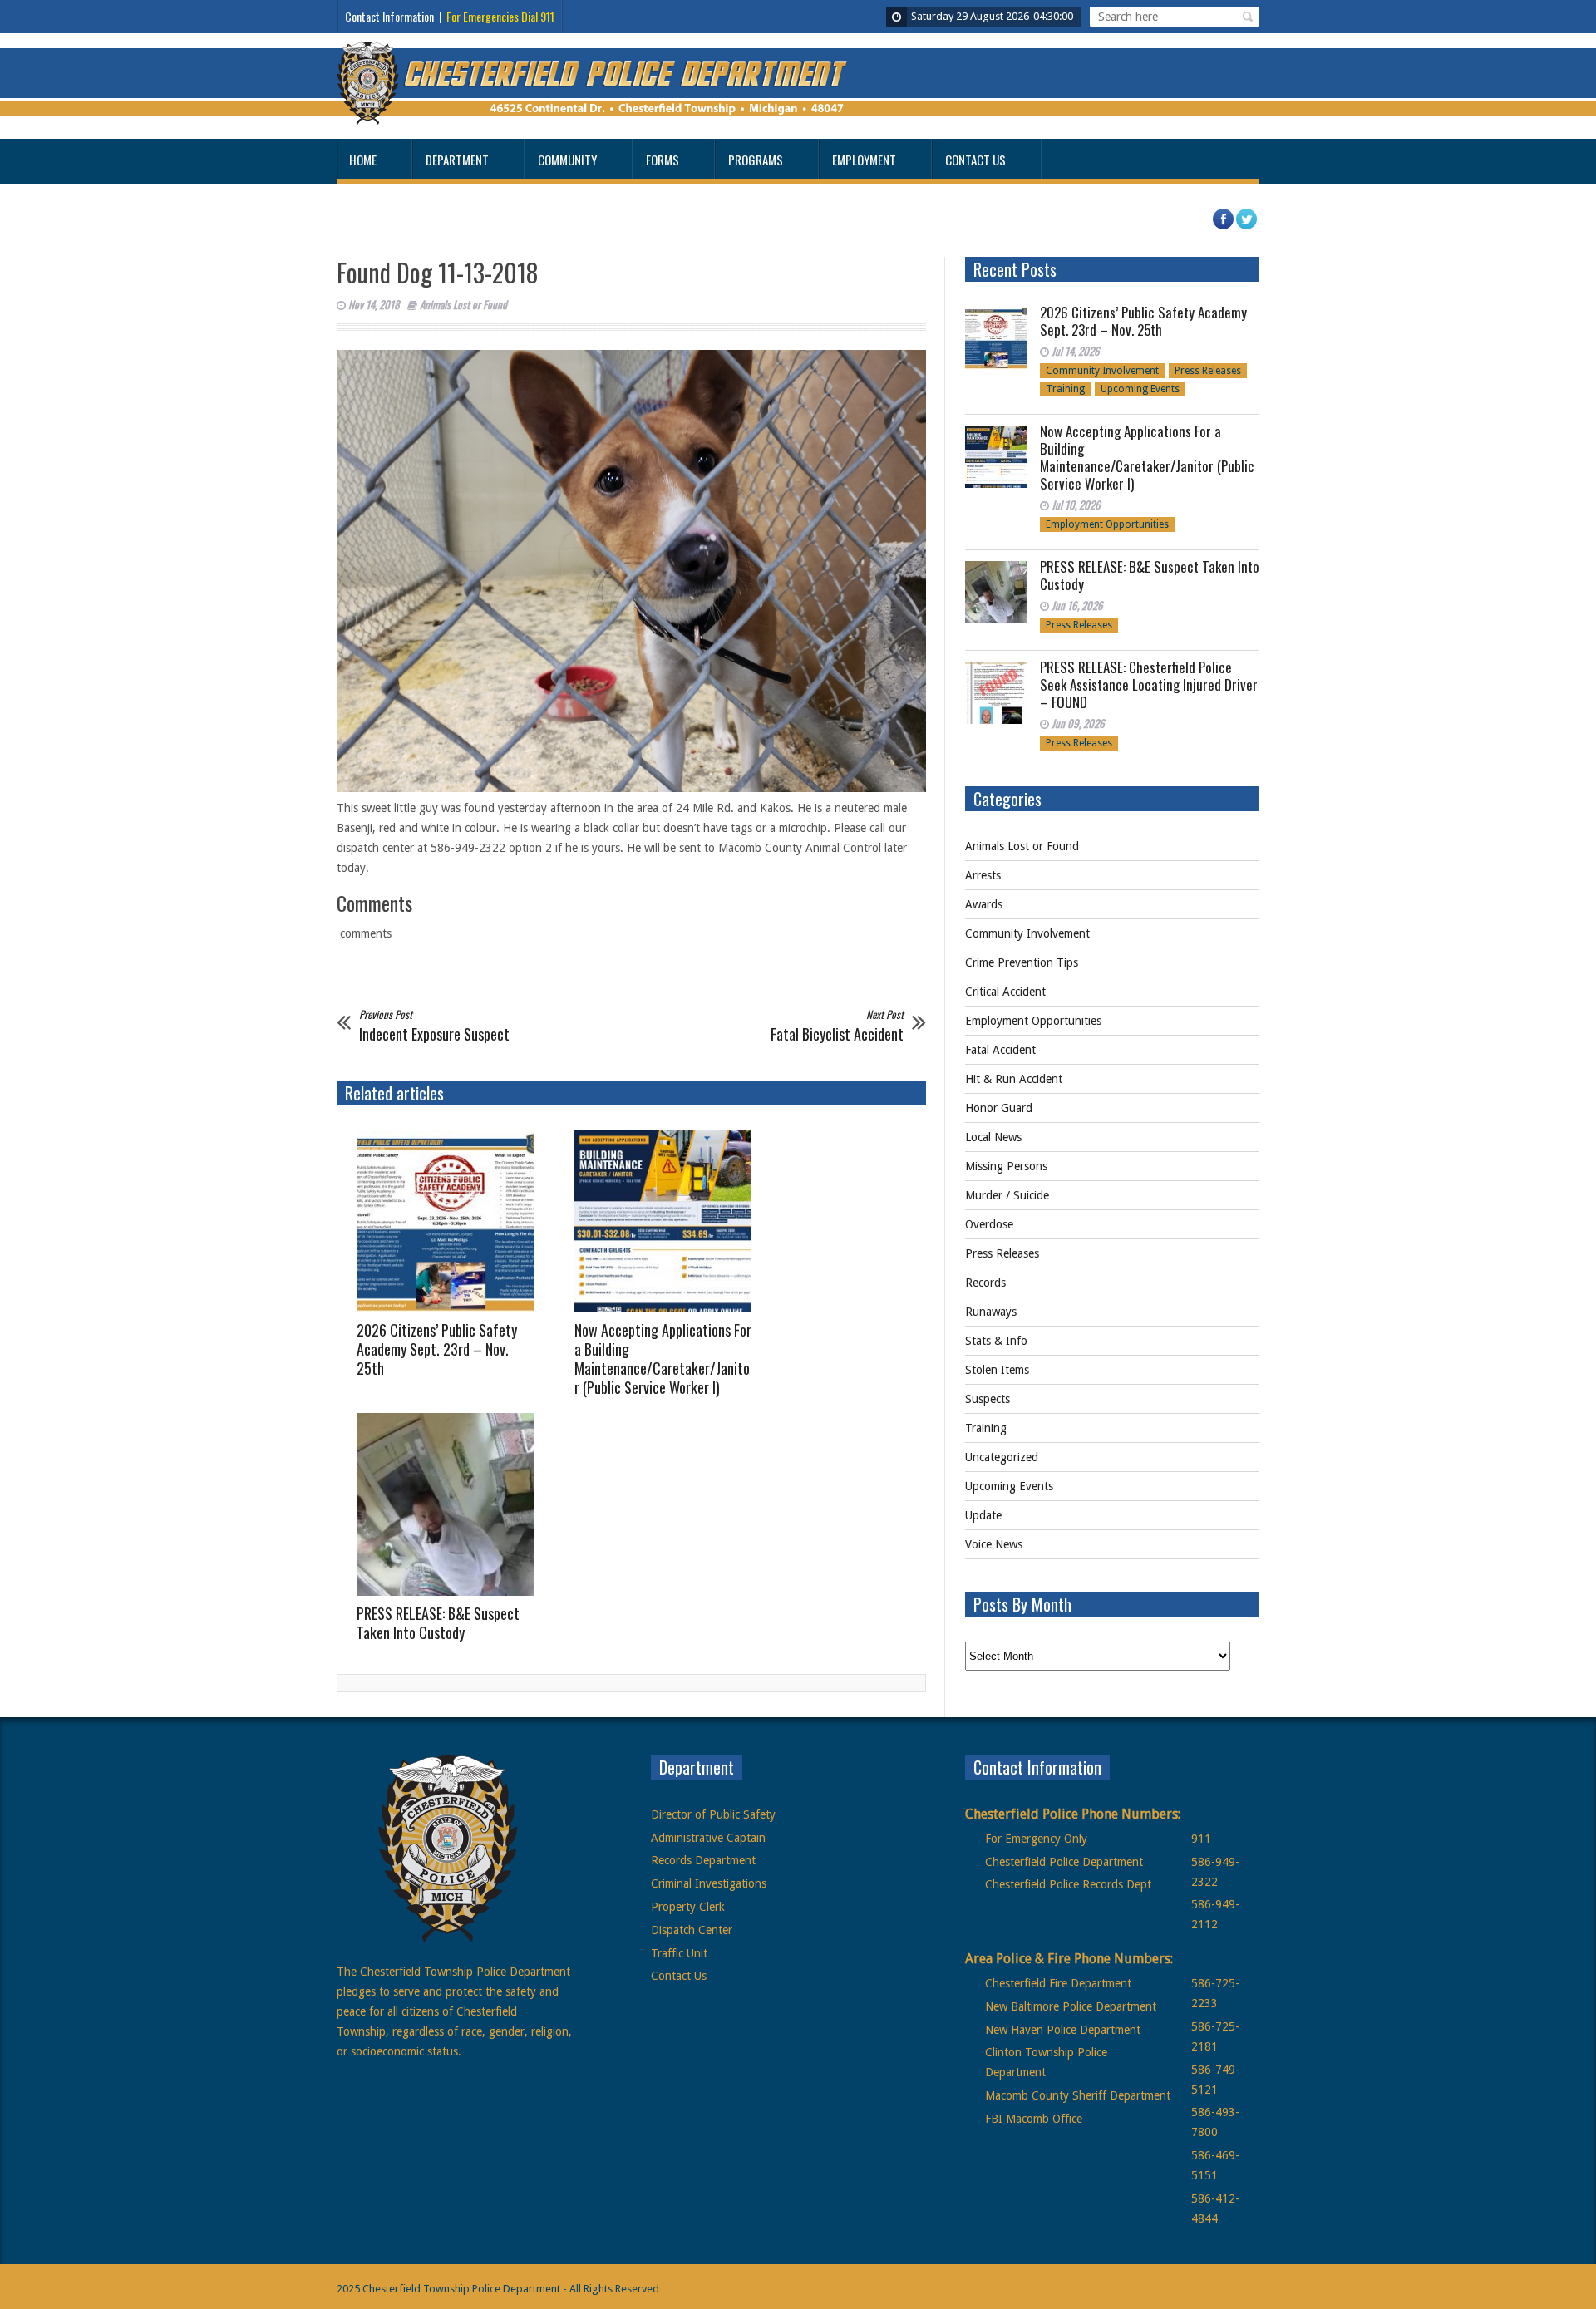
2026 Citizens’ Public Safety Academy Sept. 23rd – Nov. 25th (437, 1349)
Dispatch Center (692, 1930)
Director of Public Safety (713, 1814)
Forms (663, 160)
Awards (984, 904)
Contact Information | (450, 16)
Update (983, 1515)
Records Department (703, 1860)
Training (1065, 389)
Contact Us (975, 160)
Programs (756, 160)
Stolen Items (997, 1370)
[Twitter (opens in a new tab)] (1254, 227)
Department (457, 160)
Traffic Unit (679, 1953)
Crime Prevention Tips (1022, 962)
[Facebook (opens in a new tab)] (1231, 227)
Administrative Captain (708, 1838)
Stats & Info (996, 1341)
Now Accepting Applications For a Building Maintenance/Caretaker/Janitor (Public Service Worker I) (663, 1359)
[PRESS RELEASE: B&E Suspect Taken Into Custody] (451, 1504)
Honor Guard (999, 1108)
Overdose (989, 1224)
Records (985, 1283)
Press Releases (1208, 371)
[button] (1245, 17)
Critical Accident (1005, 992)
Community (567, 160)
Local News (993, 1137)
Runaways (991, 1312)
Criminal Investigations (709, 1883)
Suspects (988, 1399)
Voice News (994, 1544)
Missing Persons (1006, 1166)
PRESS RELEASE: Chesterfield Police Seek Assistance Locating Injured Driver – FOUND (1149, 684)
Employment (864, 160)
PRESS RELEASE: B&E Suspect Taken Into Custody (438, 1623)
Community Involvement (1102, 371)
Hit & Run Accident (1014, 1079)
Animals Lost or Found (463, 304)
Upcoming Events (1140, 389)
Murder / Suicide (1007, 1195)
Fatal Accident (1000, 1050)
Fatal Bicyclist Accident (837, 1025)
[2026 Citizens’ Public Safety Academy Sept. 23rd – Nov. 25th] (451, 1222)
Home (363, 160)
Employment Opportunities (1107, 524)
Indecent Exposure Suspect (434, 1025)
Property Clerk (688, 1907)
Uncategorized (1002, 1457)
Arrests (983, 875)
